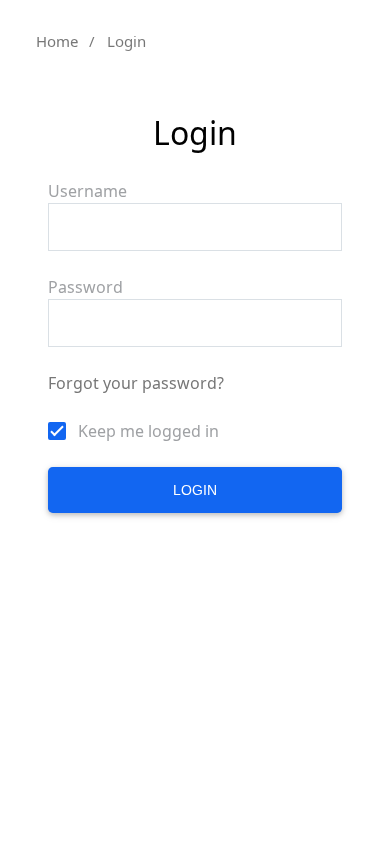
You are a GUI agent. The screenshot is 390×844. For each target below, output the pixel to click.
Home (57, 41)
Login (195, 490)
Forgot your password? (136, 383)
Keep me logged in (148, 431)
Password (85, 287)
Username (87, 191)
